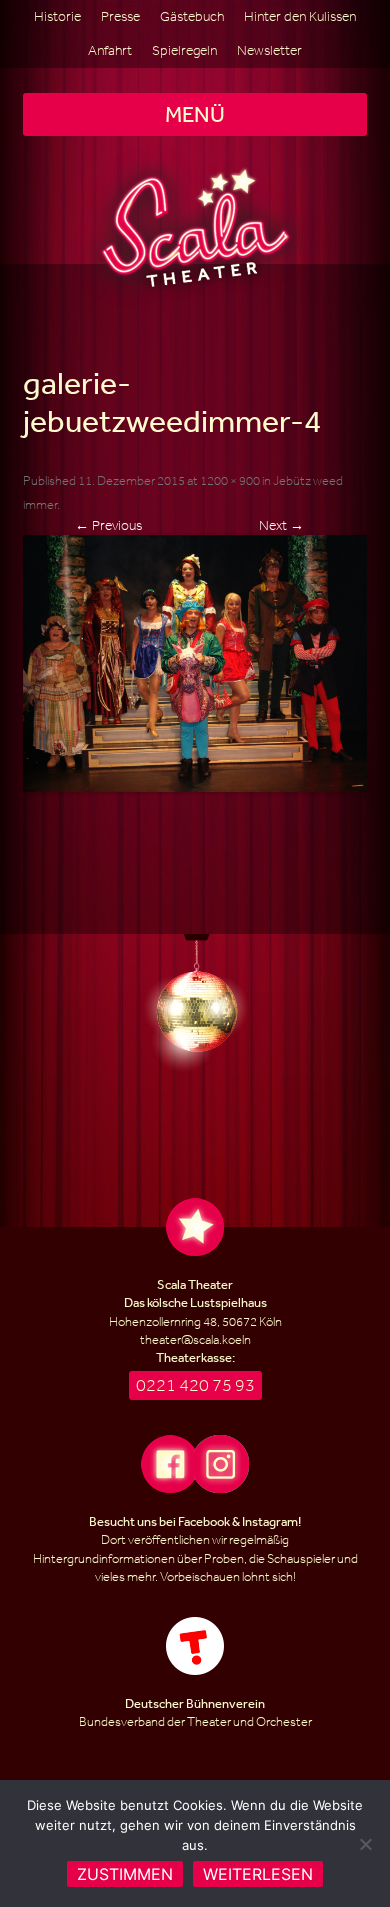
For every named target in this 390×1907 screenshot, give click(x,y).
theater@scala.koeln (195, 1339)
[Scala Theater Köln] (195, 227)
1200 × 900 (230, 480)
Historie (57, 16)
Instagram (270, 1521)
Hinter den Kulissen (300, 16)
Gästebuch (192, 16)
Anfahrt (110, 50)
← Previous (108, 525)
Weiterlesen (258, 1874)
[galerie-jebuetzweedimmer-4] (194, 663)
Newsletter (269, 50)
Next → (281, 525)
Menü (195, 114)
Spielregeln (184, 50)
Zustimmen (125, 1874)
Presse (120, 16)
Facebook (204, 1521)
